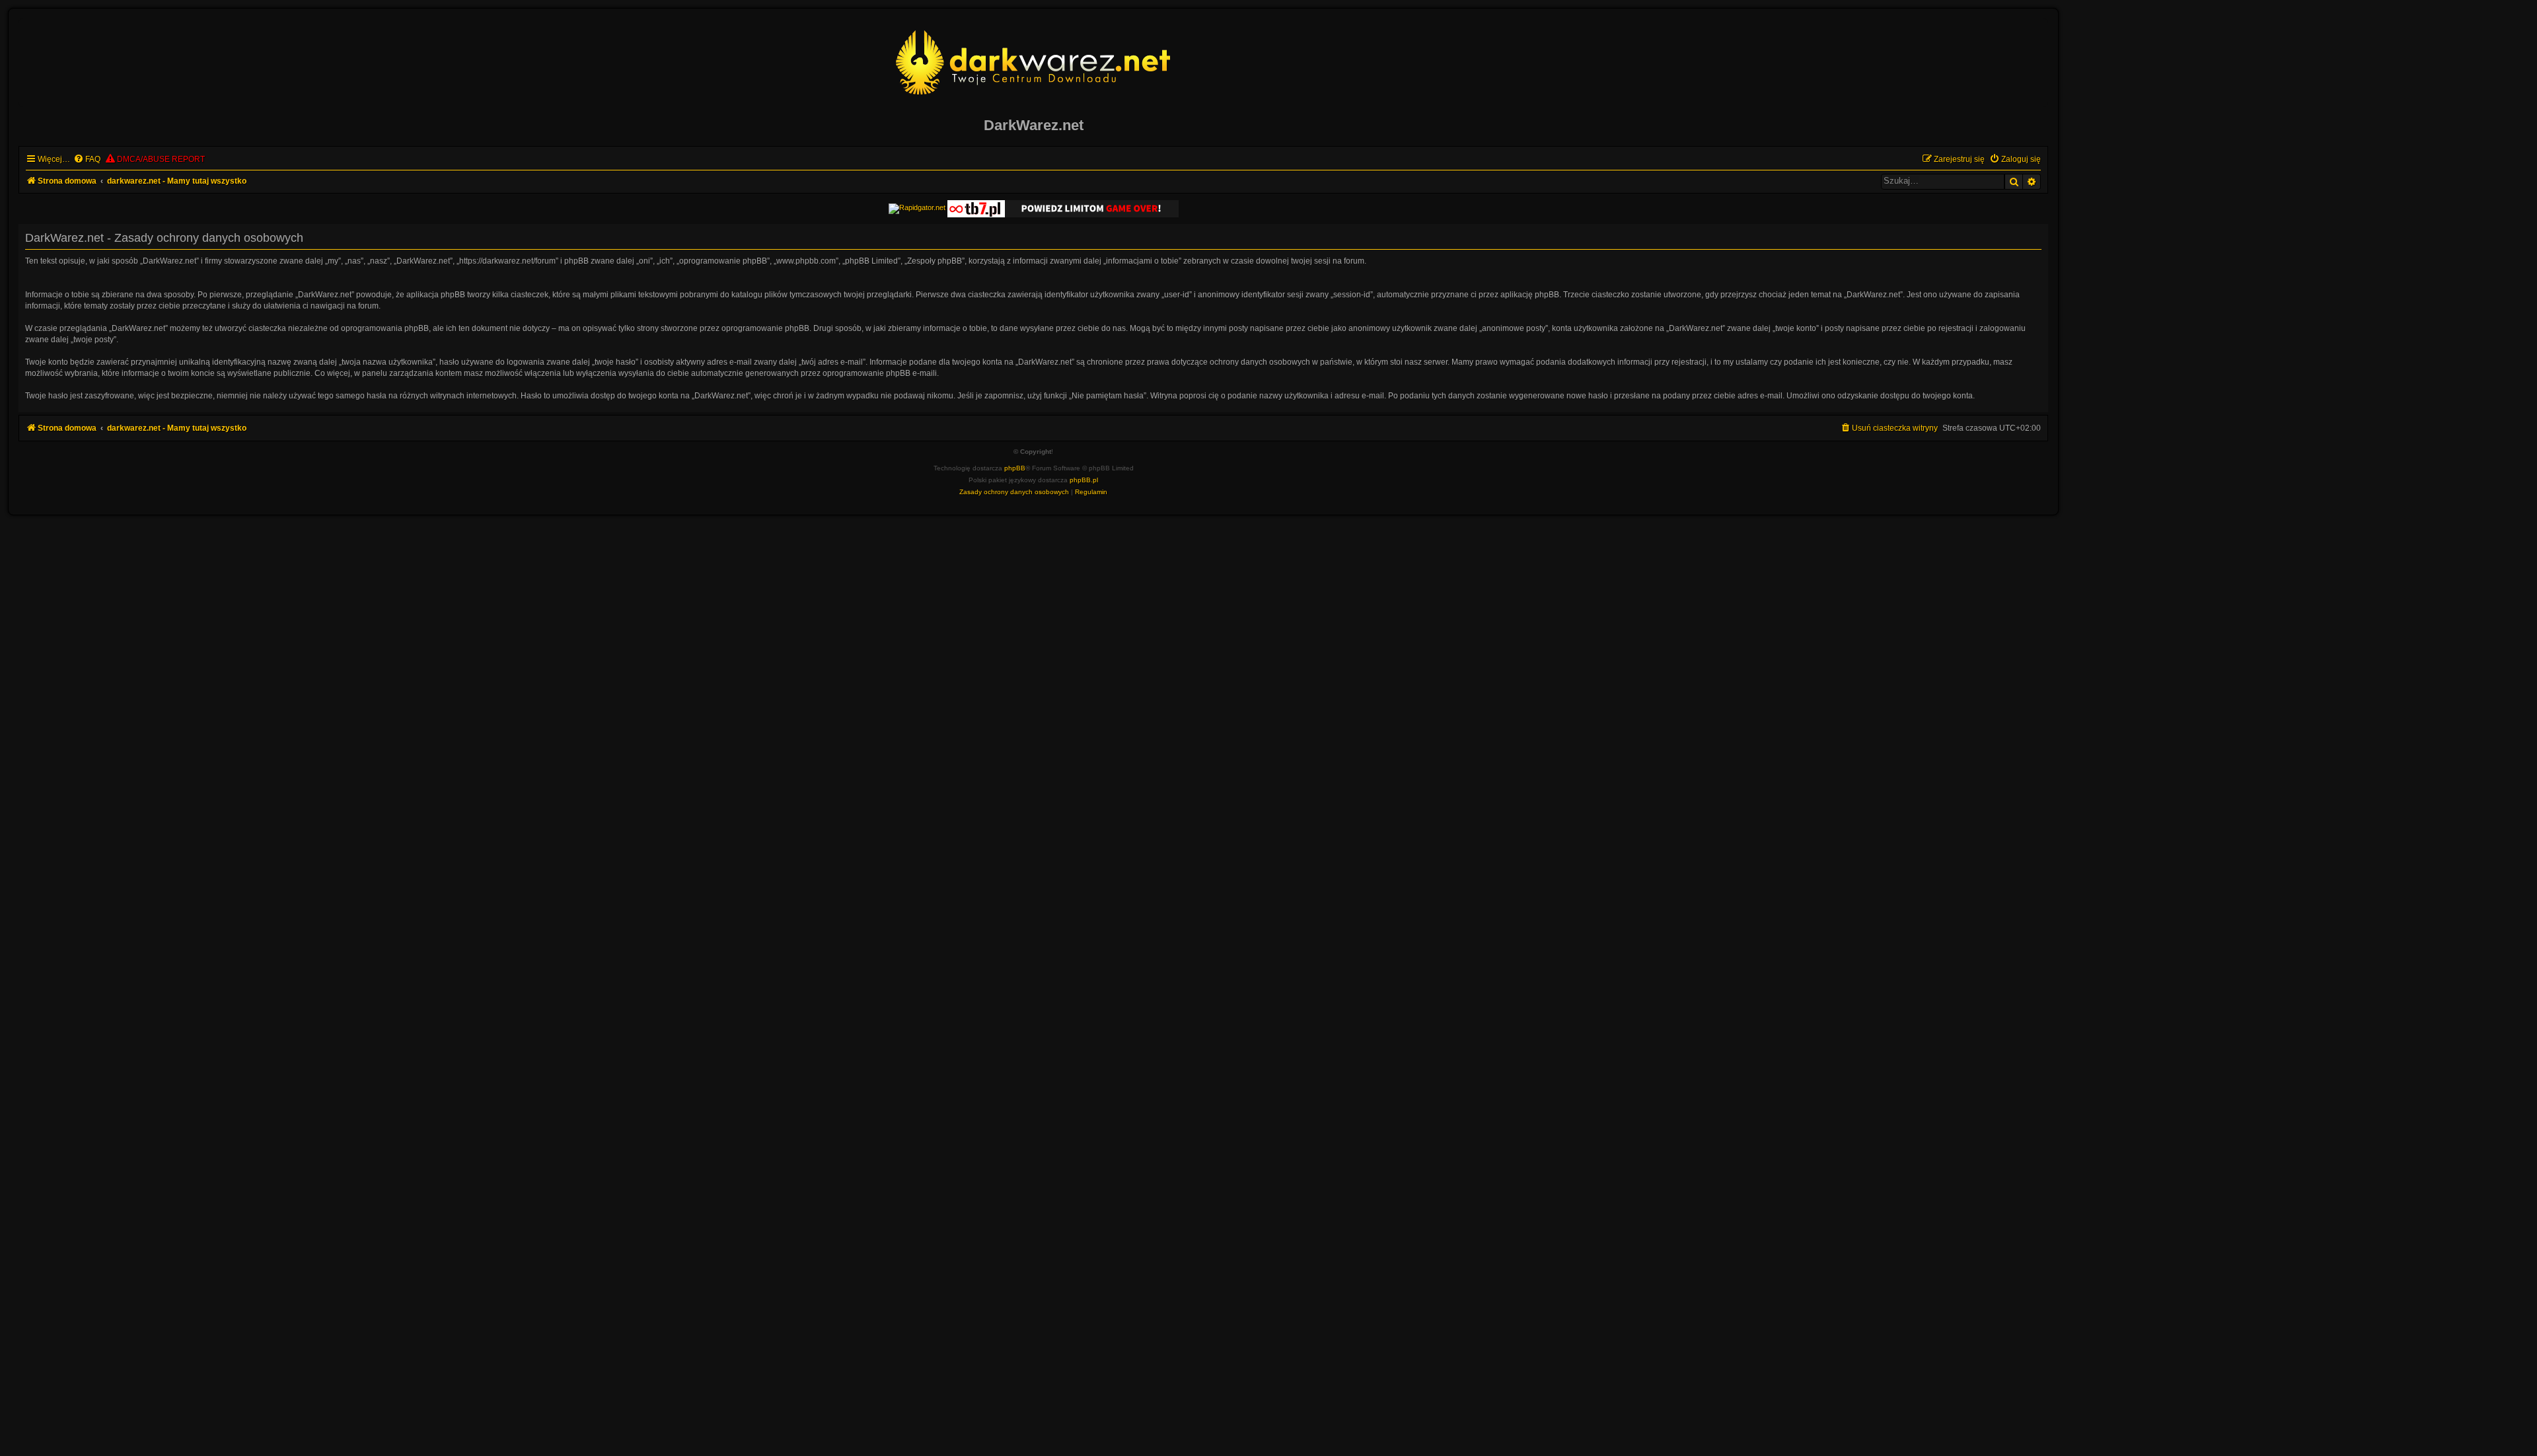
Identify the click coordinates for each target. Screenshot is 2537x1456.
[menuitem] (87, 160)
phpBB (1015, 468)
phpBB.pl (1084, 480)
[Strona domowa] (1033, 62)
